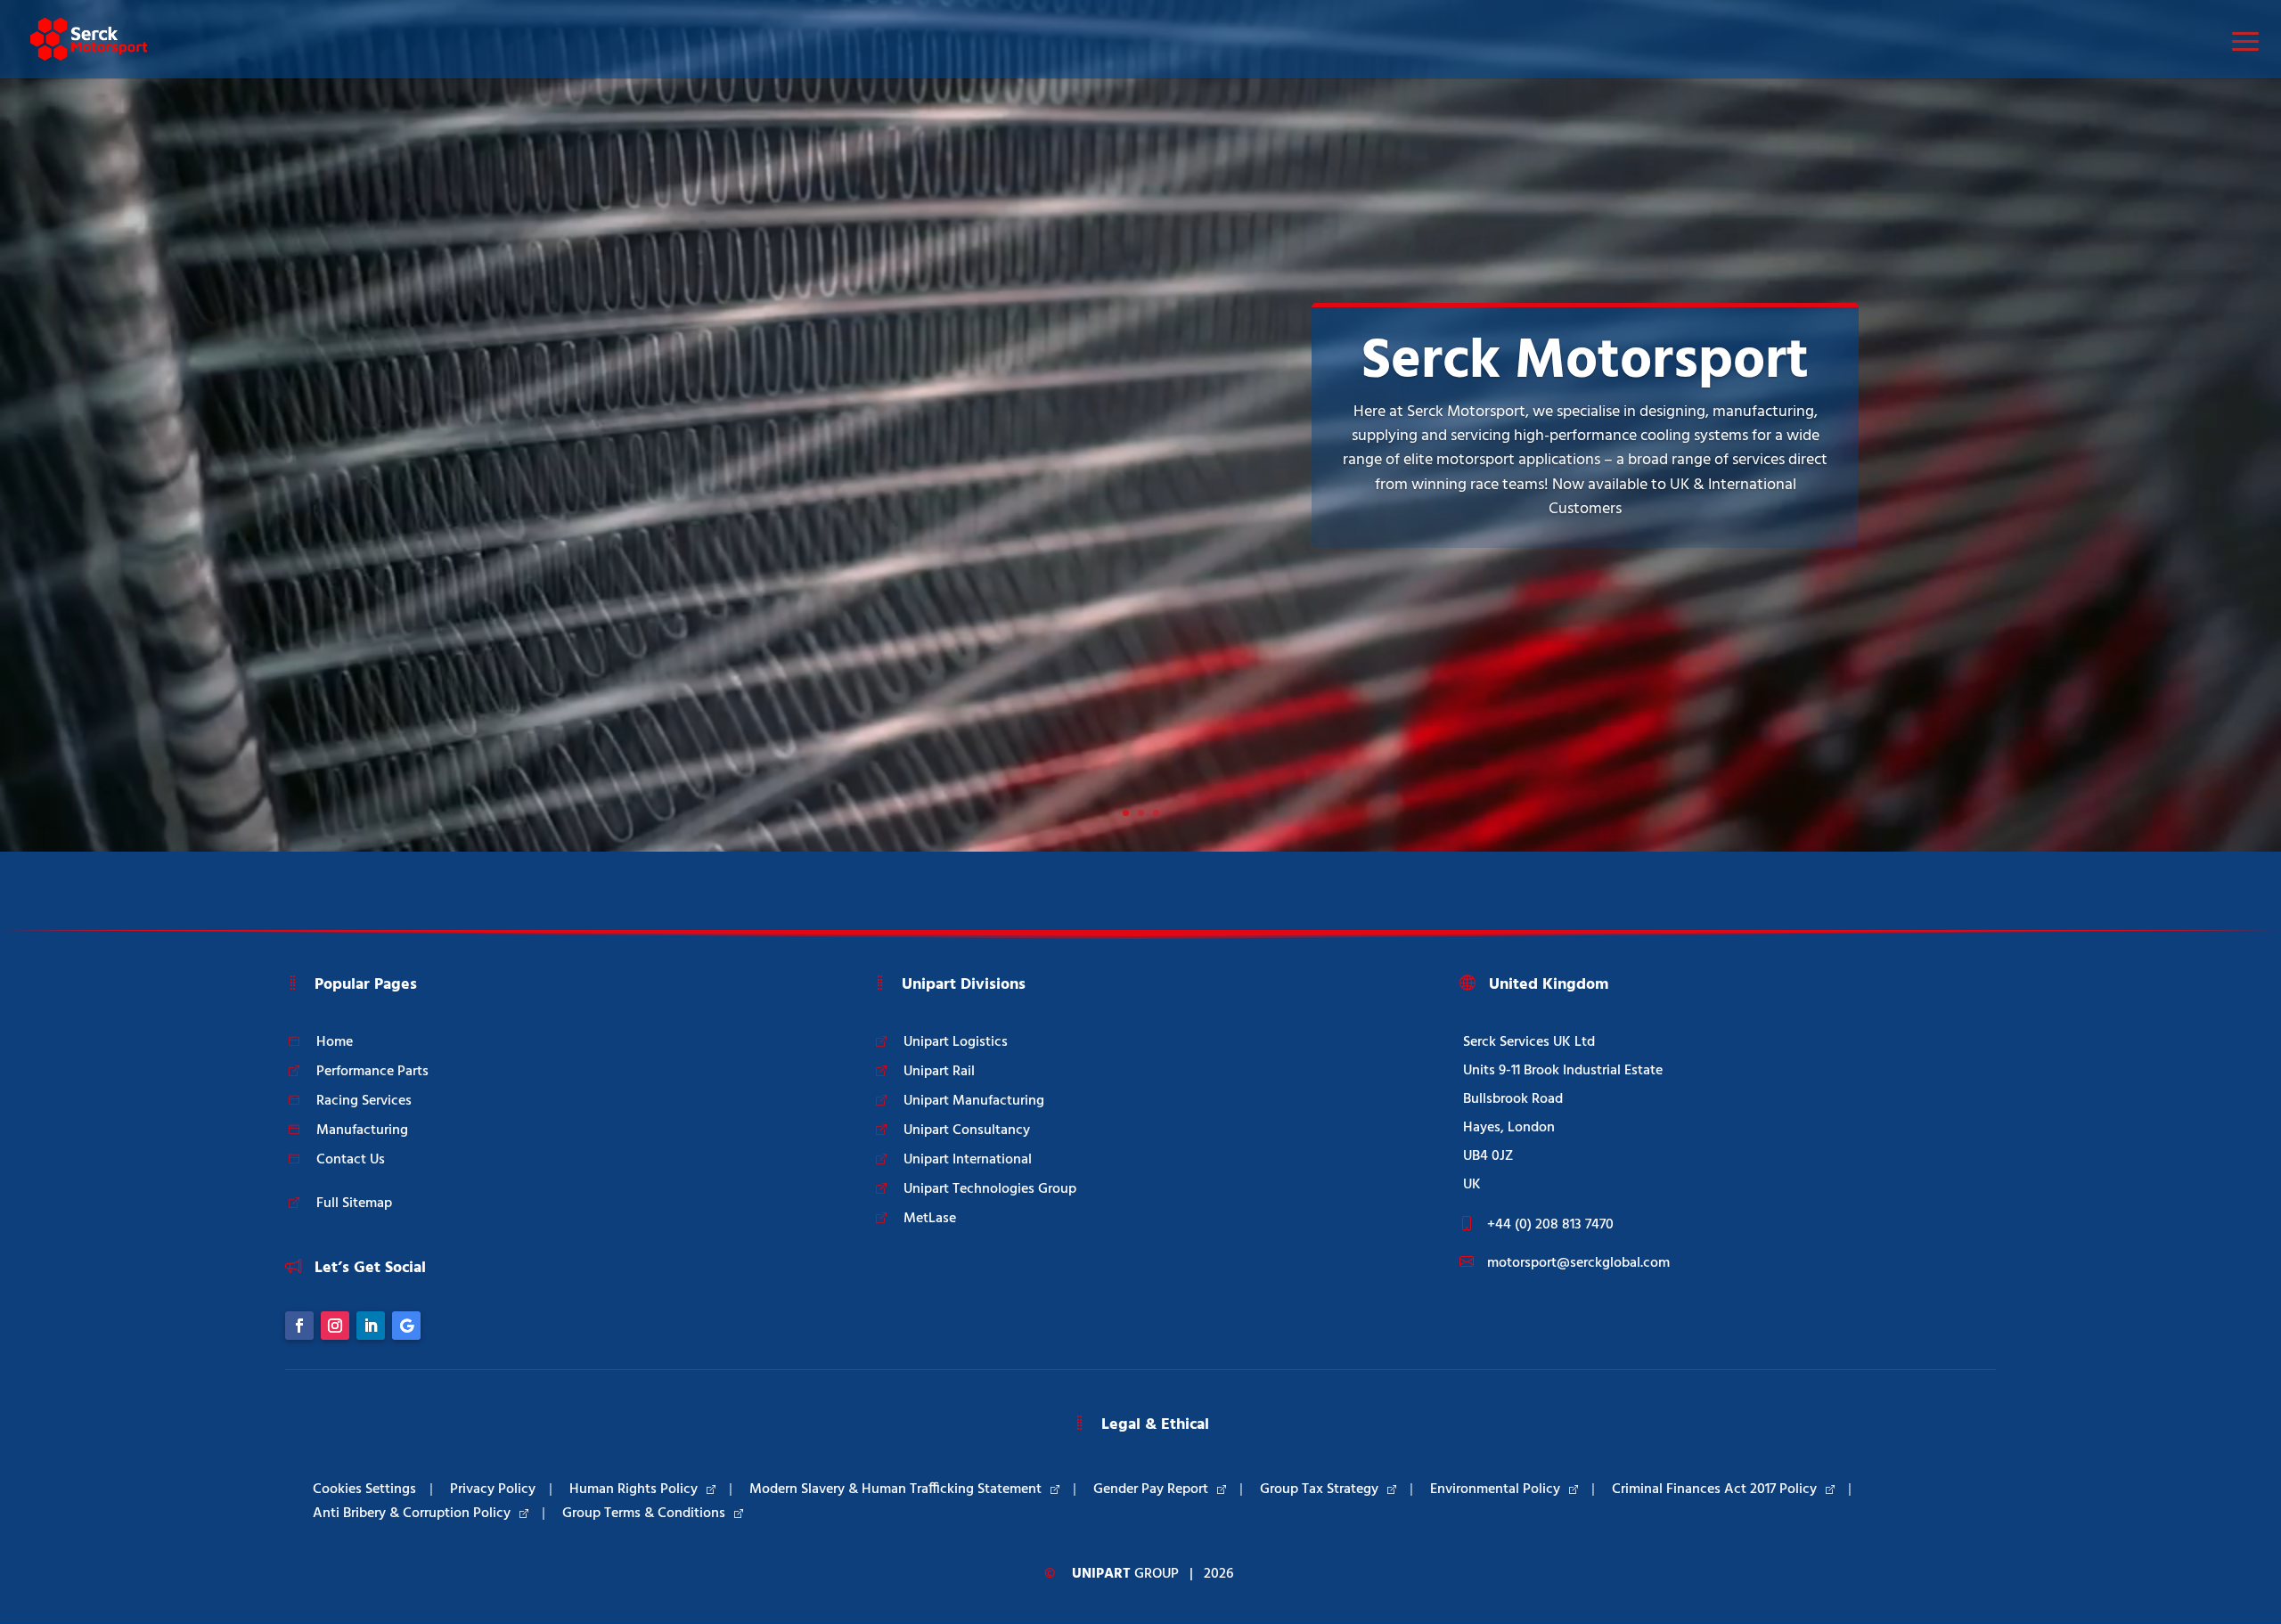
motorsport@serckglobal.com (1578, 1263)
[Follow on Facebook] (299, 1326)
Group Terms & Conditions (644, 1514)
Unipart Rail (939, 1072)
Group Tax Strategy (1319, 1489)
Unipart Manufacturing (974, 1101)
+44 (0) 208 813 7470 (1550, 1225)
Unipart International (968, 1160)
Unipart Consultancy (967, 1130)
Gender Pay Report (1151, 1489)
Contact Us (351, 1160)
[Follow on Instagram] (335, 1326)
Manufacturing (362, 1130)
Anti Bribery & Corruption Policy (412, 1514)
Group (1125, 1574)
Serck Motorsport (1585, 362)
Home (335, 1042)
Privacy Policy (493, 1489)
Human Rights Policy (634, 1489)
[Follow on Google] (406, 1326)
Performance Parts (372, 1072)
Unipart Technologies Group (990, 1189)
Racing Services (364, 1101)
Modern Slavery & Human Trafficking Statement (895, 1489)
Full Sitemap (354, 1204)
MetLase (930, 1219)
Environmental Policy (1495, 1489)
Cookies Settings (364, 1489)
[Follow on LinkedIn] (371, 1326)
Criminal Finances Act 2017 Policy (1714, 1489)
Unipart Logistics (956, 1042)
